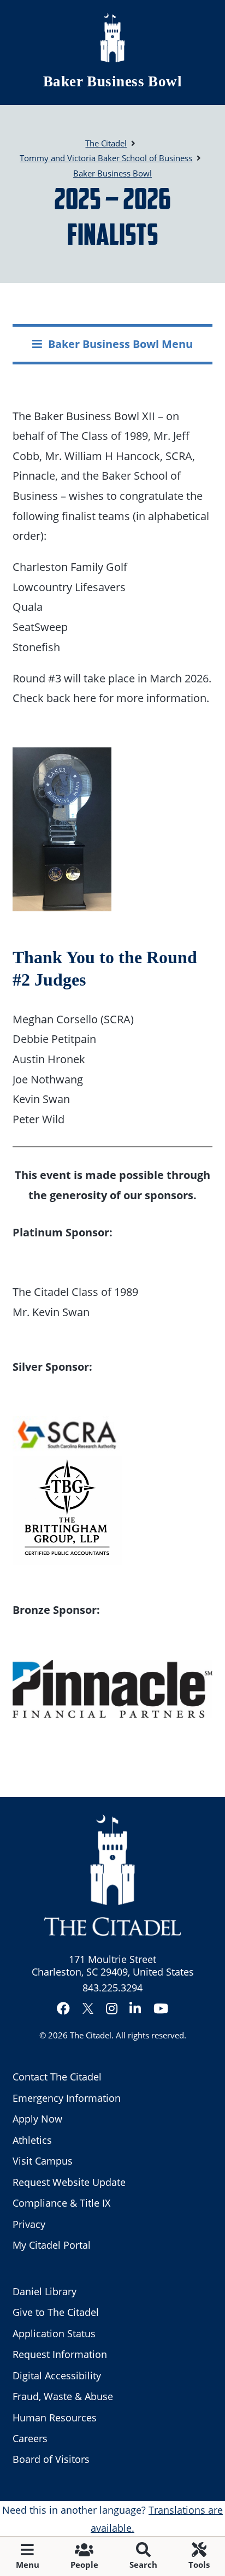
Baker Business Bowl (113, 81)
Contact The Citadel (57, 2077)
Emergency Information (67, 2098)
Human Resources (55, 2418)
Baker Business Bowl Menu (120, 344)
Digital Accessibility (57, 2375)
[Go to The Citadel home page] (112, 38)
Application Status (54, 2333)
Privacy (29, 2224)
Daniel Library (45, 2291)
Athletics (32, 2140)
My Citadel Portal (52, 2245)
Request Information (60, 2354)
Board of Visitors (51, 2459)
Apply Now (37, 2119)
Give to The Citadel (56, 2312)
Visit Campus (43, 2161)
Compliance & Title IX (61, 2203)
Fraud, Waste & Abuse (63, 2396)
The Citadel (91, 2035)
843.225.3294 (112, 1988)
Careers (30, 2438)
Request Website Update (69, 2182)
